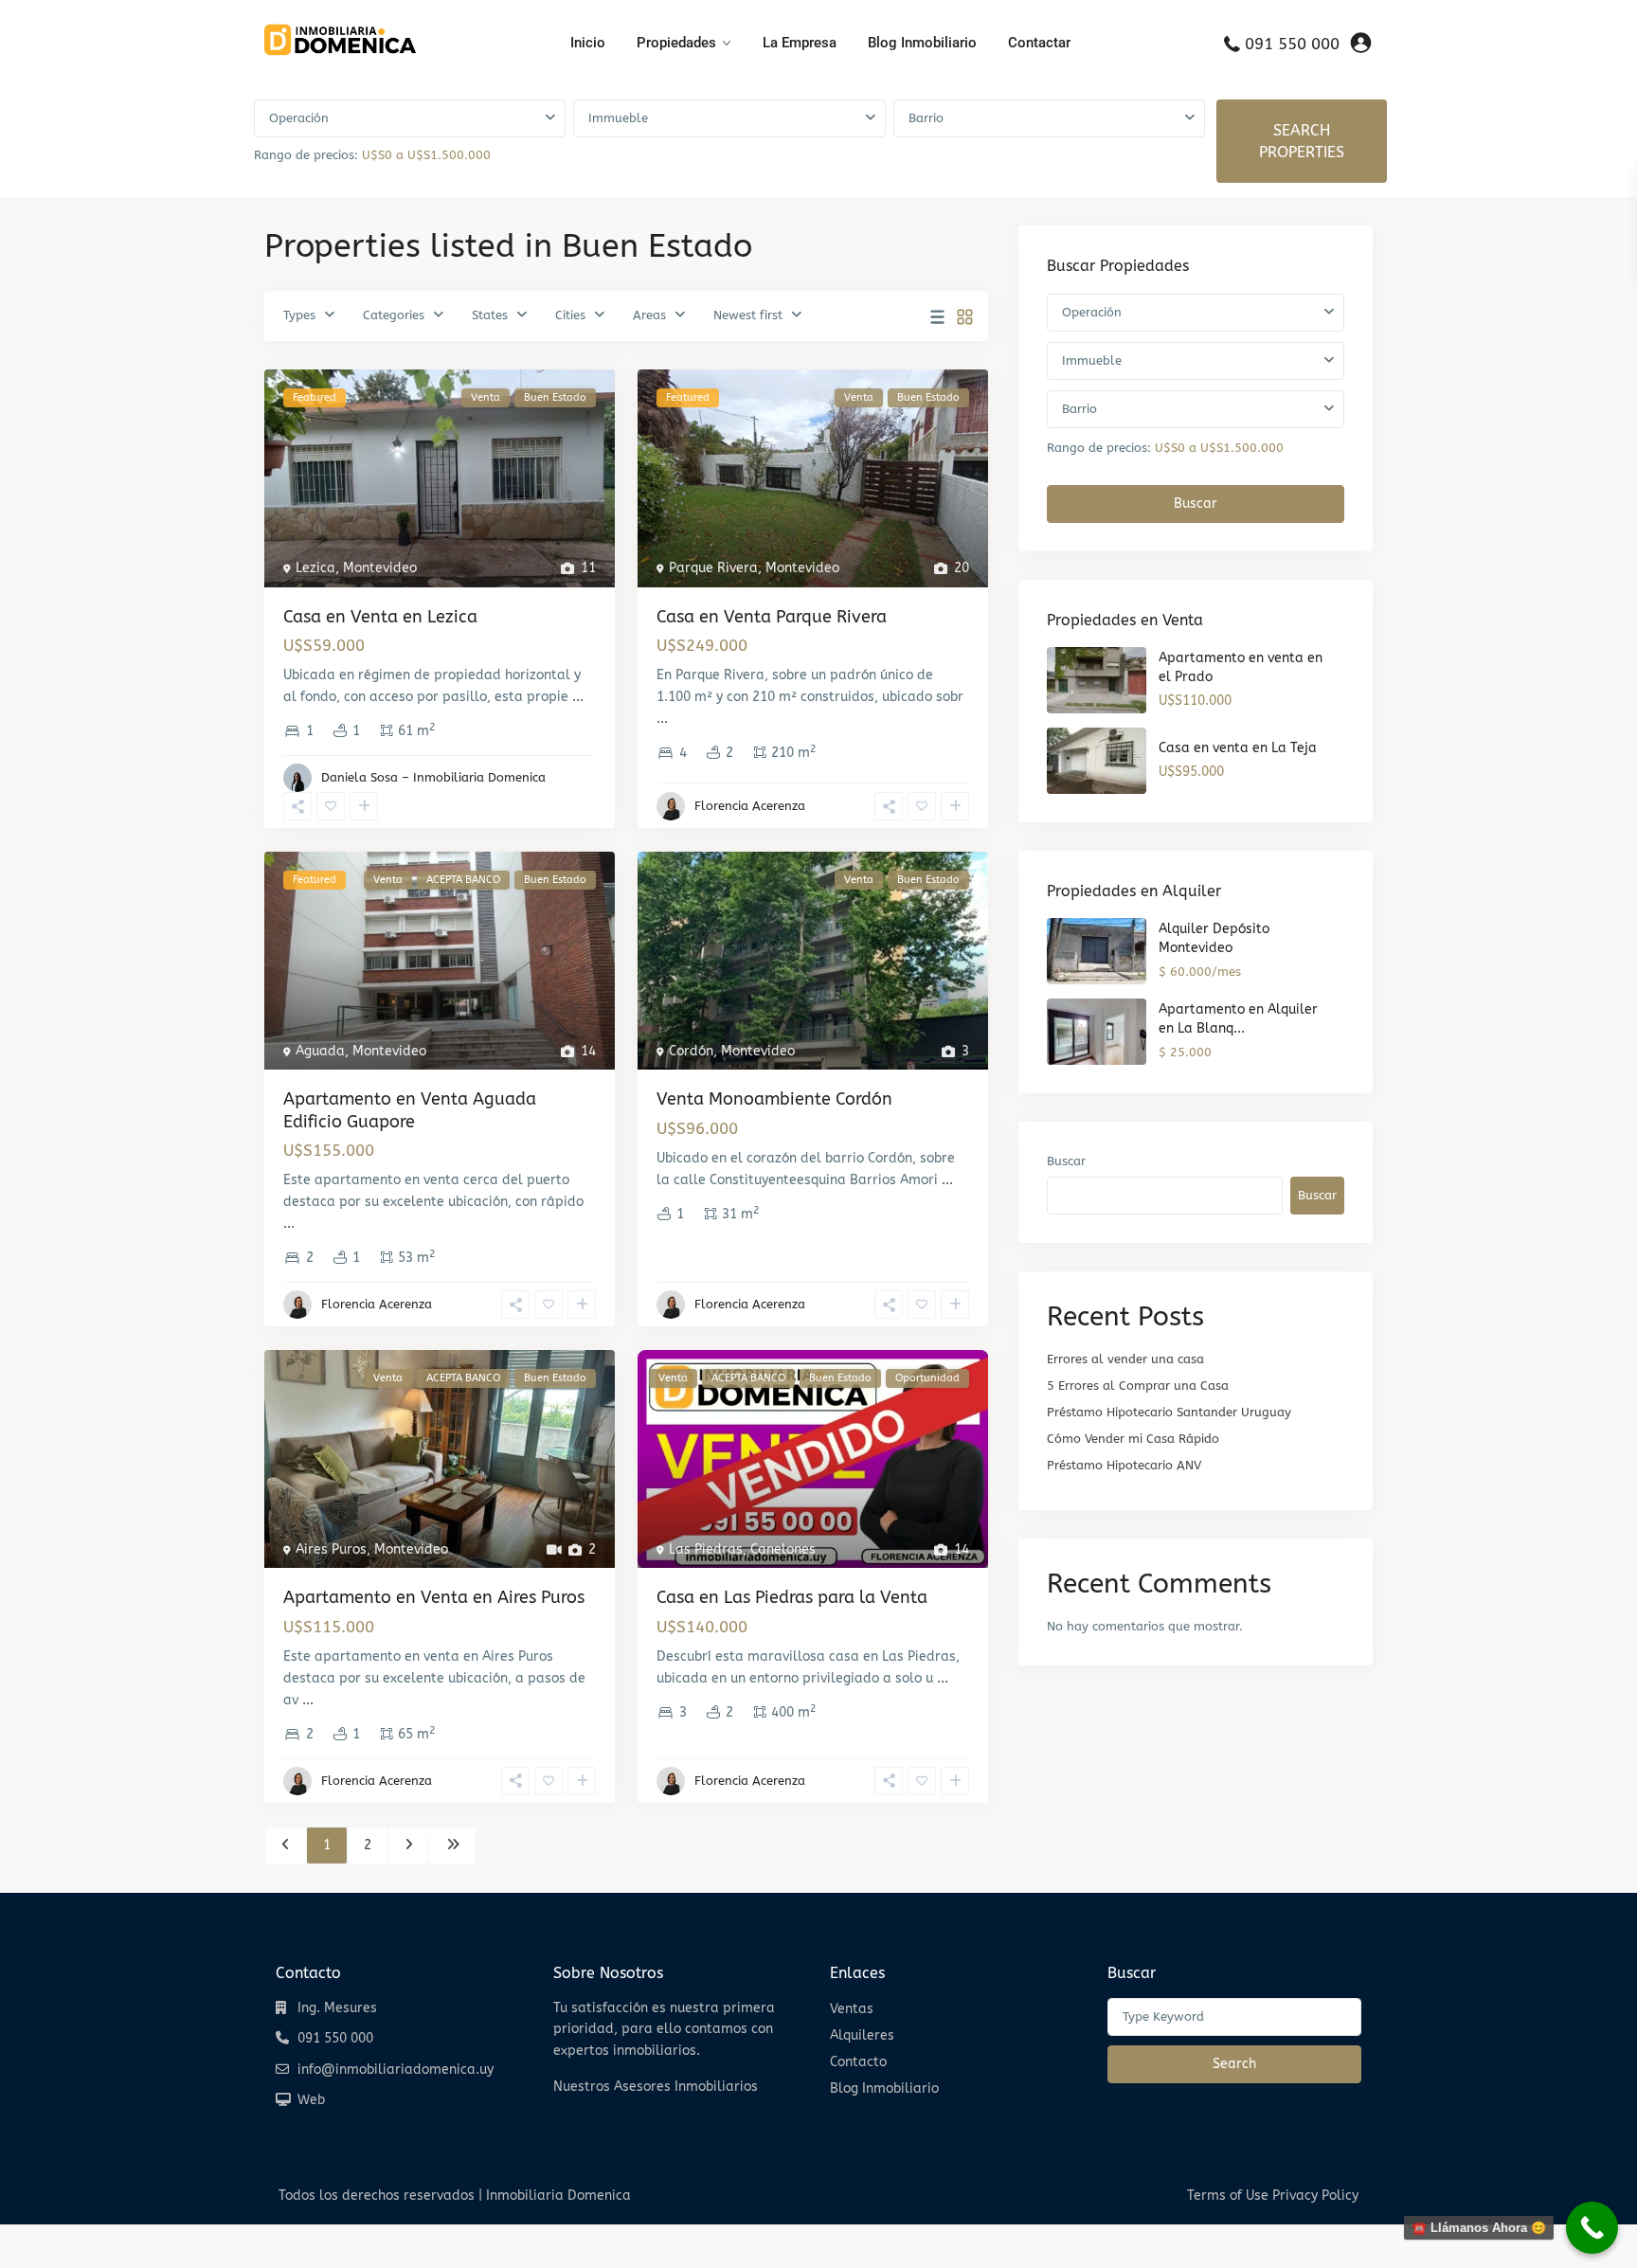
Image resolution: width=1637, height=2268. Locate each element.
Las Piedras (706, 1549)
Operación (299, 118)
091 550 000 (1292, 44)
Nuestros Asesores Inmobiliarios (656, 2087)
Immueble (618, 118)
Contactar (1039, 43)
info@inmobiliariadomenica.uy (396, 2070)
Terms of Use (1228, 2196)
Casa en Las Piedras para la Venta (792, 1597)
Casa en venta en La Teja (1238, 748)
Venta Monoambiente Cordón (774, 1099)
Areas (649, 315)
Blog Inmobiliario (922, 43)
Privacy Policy (1315, 2196)
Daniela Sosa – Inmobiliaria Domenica (433, 777)
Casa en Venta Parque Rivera (772, 617)
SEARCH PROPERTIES (1302, 141)
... (578, 697)
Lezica (315, 568)
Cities (570, 315)
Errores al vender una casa (1125, 1359)
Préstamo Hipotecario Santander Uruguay (1169, 1412)
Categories (394, 315)
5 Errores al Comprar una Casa (1138, 1386)
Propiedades (676, 43)
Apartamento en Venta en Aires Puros (434, 1597)
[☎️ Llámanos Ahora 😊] (1592, 2228)
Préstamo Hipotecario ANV (1124, 1465)
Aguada (320, 1051)
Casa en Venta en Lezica (380, 617)
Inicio (588, 43)
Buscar (1196, 504)
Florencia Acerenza (750, 806)
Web (311, 2100)
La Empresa (800, 43)
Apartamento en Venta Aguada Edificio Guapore (410, 1110)
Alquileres (862, 2035)
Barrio (926, 118)
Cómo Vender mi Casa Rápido (1133, 1439)
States (490, 315)
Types (299, 315)
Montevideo (380, 568)
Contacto (858, 2062)
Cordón (691, 1051)
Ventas (852, 2009)
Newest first (748, 315)
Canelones (783, 1549)
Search (1234, 2064)
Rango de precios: (306, 155)
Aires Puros (331, 1549)
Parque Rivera (713, 568)
